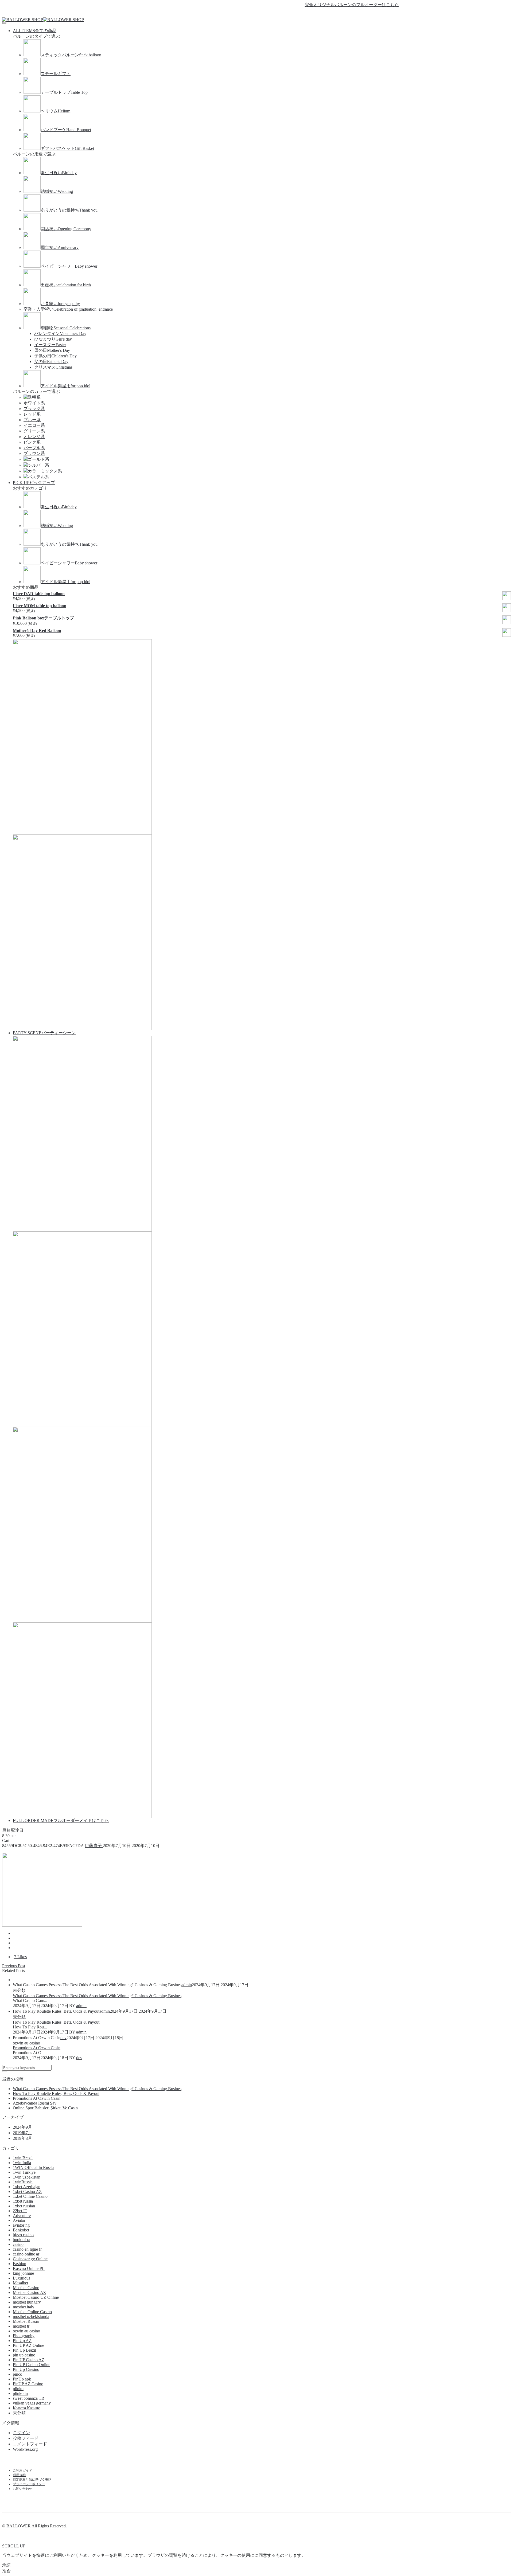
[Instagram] (266, 13)
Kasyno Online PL (29, 2268)
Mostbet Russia (26, 2321)
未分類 (19, 1990)
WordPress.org (25, 2449)
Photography (24, 2336)
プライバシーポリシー (29, 2484)
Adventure (22, 2216)
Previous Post (14, 1966)
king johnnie (23, 2273)
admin (187, 1985)
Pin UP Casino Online (32, 2365)
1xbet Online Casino (30, 2196)
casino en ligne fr (27, 2249)
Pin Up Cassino (26, 2369)
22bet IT (20, 2211)
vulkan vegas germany (32, 2403)
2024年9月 (22, 2127)
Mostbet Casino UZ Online (36, 2297)
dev (63, 2038)
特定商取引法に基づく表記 (32, 2480)
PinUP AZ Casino (28, 2384)
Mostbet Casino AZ (29, 2292)
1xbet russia (23, 2201)
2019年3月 (22, 2138)
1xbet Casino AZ (27, 2191)
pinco (18, 2374)
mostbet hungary (27, 2302)
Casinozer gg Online (30, 2259)
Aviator (19, 2220)
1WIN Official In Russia (34, 2167)
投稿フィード (26, 2438)
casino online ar (26, 2254)
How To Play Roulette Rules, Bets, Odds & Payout (56, 2022)
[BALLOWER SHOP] (23, 20)
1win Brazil (23, 2158)
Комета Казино (27, 2408)
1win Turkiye (24, 2172)
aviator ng (21, 2225)
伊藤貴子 (94, 1846)
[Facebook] (247, 13)
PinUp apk (22, 2379)
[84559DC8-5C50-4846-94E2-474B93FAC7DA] (14, 1933)
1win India (22, 2163)
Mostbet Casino (26, 2288)
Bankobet (21, 2230)
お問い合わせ (22, 2489)
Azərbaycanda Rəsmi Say (35, 2103)
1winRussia (23, 2182)
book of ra (22, 2240)
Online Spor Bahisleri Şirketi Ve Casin (45, 2108)
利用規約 (19, 2475)
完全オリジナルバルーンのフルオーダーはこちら (318, 5)
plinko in (20, 2393)
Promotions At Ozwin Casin (37, 2048)
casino (18, 2244)
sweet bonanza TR (29, 2398)
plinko (18, 2389)
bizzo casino (23, 2235)
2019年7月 (22, 2133)
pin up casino (24, 2355)
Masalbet (20, 2283)
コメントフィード (30, 2444)
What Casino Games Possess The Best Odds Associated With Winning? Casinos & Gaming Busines (97, 1996)
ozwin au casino (26, 2043)
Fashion (20, 2264)
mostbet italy (24, 2307)
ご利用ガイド (22, 2470)
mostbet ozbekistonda (31, 2317)
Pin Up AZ (22, 2341)
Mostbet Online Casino (32, 2312)
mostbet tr (21, 2326)
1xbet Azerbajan (27, 2187)
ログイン (21, 2433)
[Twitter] (256, 13)
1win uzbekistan (27, 2177)
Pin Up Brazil (24, 2350)
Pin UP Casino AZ (29, 2360)
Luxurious (22, 2278)
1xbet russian (24, 2206)
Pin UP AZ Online (28, 2345)
